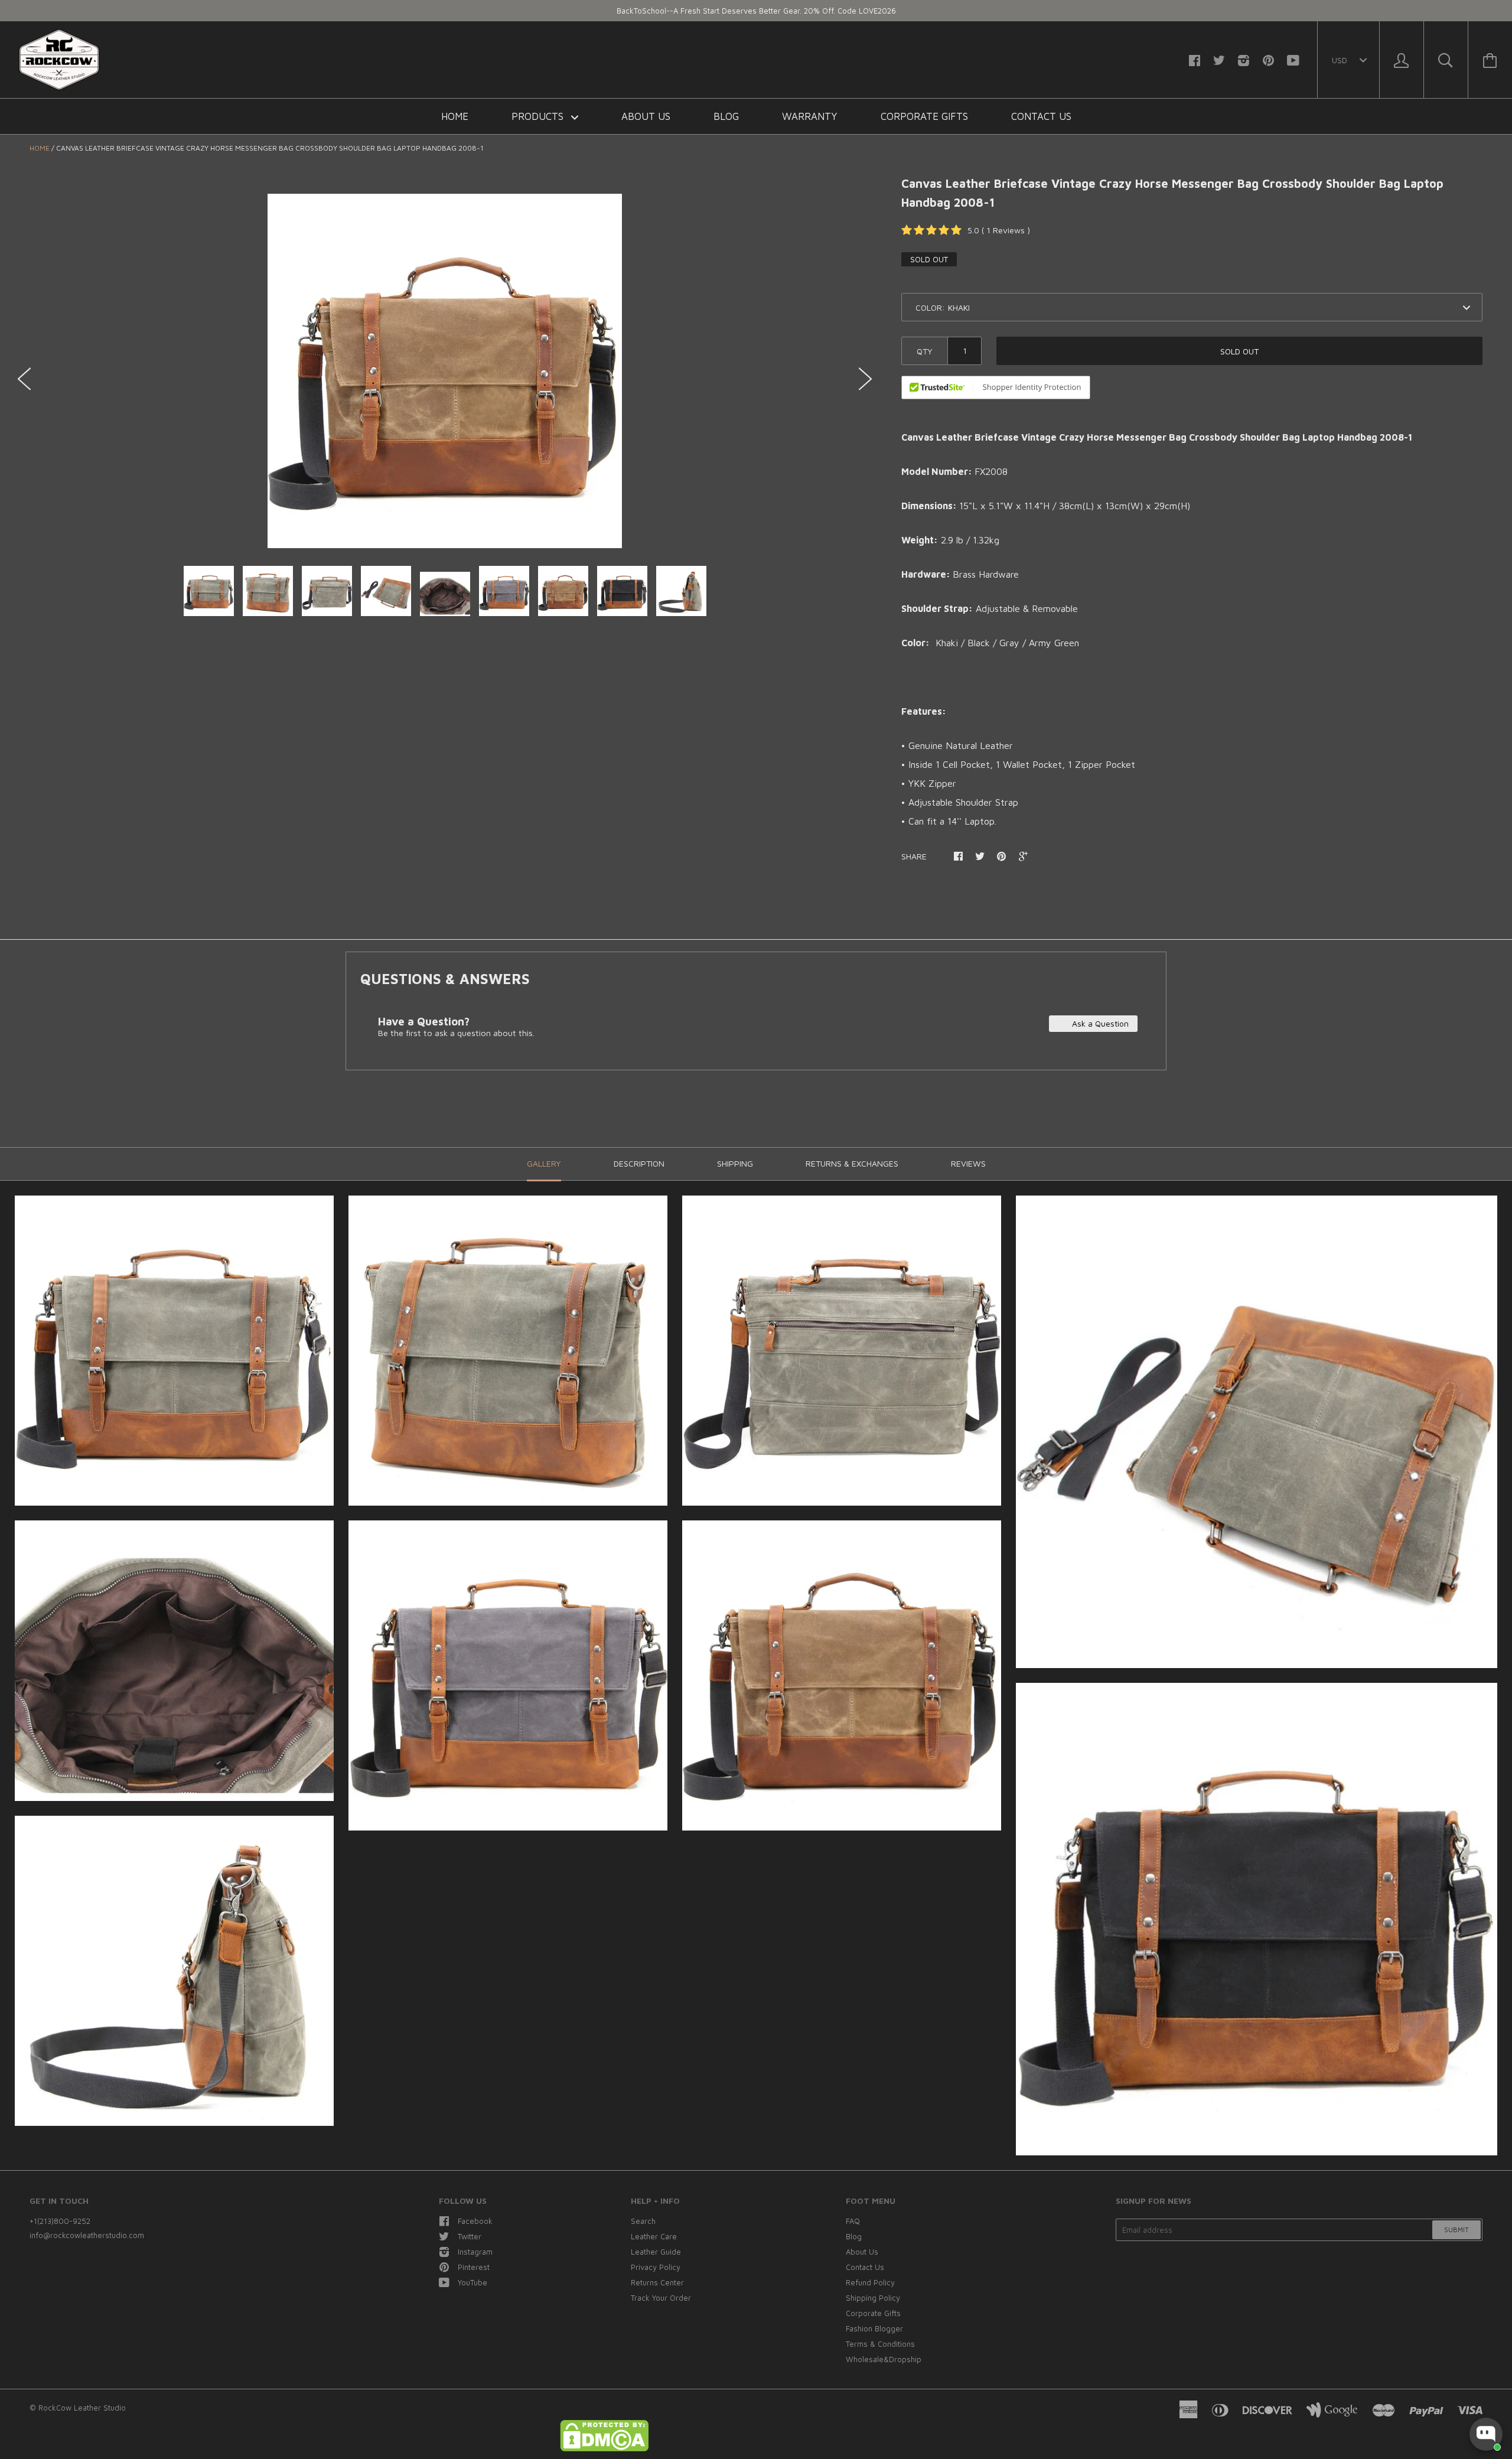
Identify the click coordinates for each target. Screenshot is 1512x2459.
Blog (726, 116)
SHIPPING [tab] (735, 1163)
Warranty (810, 116)
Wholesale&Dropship (884, 2359)
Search (643, 2221)
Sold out (1239, 351)
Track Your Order (661, 2298)
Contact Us (1041, 116)
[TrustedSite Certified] (996, 387)
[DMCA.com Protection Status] (604, 2448)
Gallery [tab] (544, 1163)
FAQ (853, 2221)
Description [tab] (639, 1163)
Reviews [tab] (968, 1163)
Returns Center (657, 2282)
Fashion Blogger (874, 2328)
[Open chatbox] (1486, 2434)
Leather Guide (656, 2252)
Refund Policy (870, 2282)
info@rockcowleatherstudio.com (87, 2235)
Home (455, 116)
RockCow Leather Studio (82, 2408)
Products (539, 116)
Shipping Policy (873, 2298)
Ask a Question (1099, 1023)
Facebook (475, 2221)
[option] (445, 371)
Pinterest (474, 2267)
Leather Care (654, 2236)
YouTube (472, 2282)
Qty (925, 351)
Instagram (475, 2252)
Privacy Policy (656, 2267)
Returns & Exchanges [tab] (852, 1163)
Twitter (470, 2236)
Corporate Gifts (924, 116)
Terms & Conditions (880, 2344)
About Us (646, 116)
